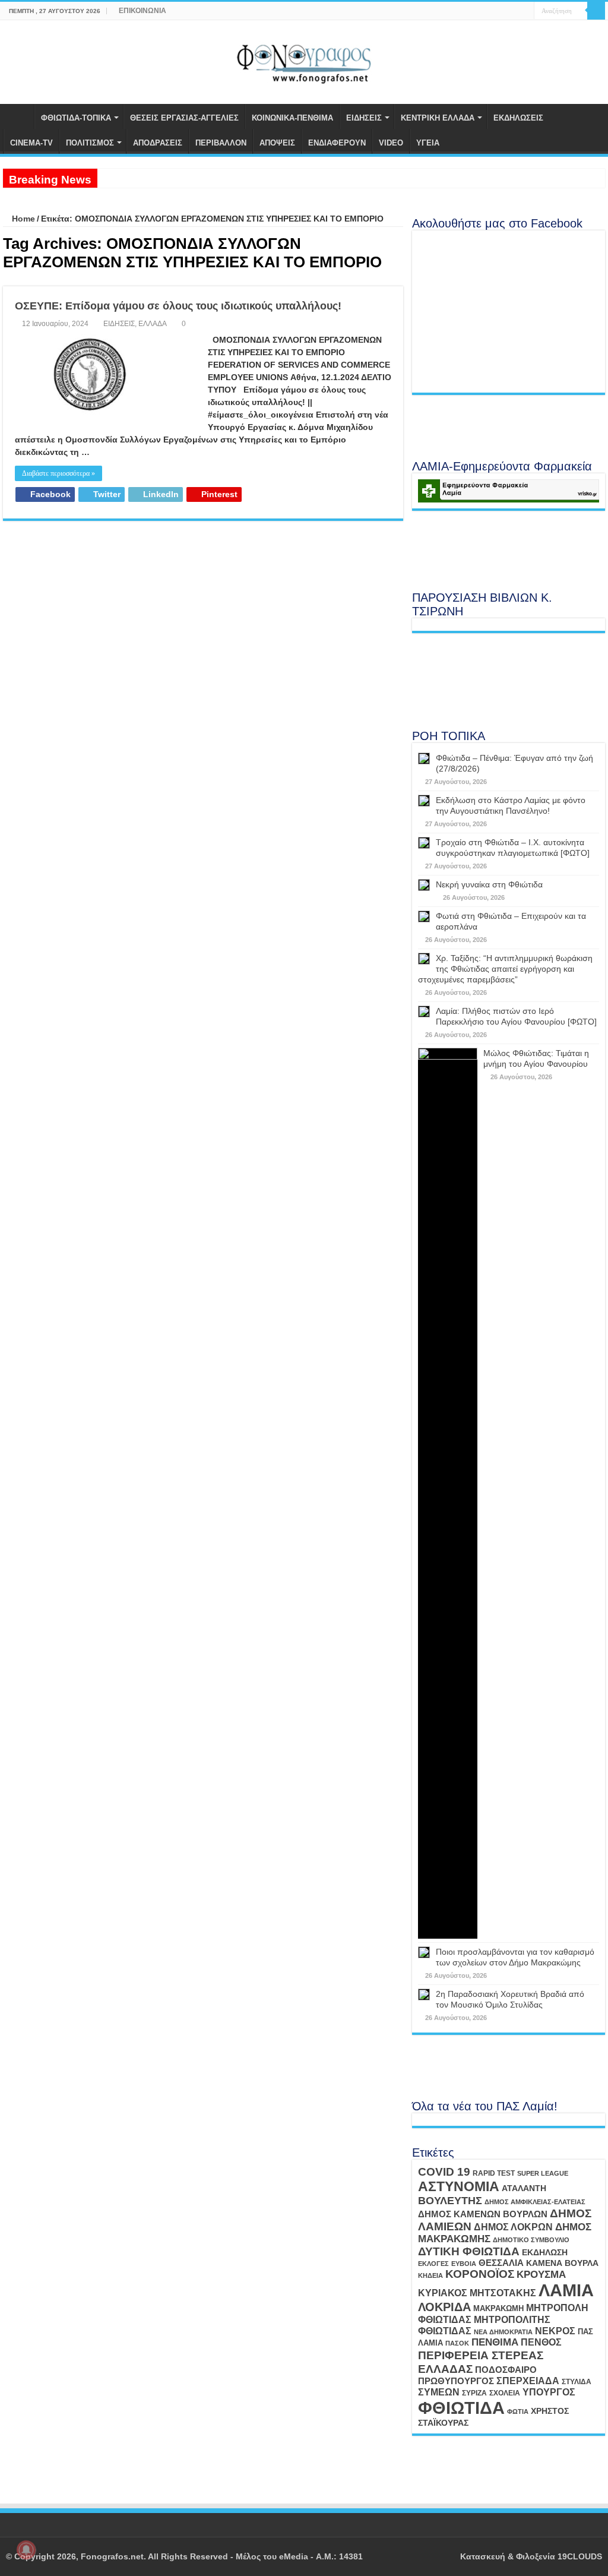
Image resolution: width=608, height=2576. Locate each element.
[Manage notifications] (26, 2550)
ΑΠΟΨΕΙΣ (277, 143)
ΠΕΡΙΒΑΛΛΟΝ (221, 143)
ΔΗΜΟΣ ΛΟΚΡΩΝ (513, 2227)
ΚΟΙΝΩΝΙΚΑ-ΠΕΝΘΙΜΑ (292, 118)
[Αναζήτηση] (596, 11)
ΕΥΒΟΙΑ (464, 2264)
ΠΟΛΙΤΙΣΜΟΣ (90, 143)
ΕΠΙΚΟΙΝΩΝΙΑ (142, 11)
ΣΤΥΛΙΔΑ (577, 2382)
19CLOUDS (580, 2556)
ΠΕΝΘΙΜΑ (495, 2342)
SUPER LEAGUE (543, 2173)
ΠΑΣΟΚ (457, 2343)
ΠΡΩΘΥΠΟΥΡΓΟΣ (456, 2381)
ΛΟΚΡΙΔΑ (444, 2307)
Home (22, 219)
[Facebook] (503, 11)
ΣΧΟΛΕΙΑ (505, 2393)
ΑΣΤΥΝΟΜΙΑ (459, 2186)
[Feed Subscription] (400, 280)
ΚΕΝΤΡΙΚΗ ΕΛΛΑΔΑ (438, 118)
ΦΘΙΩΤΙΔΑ (461, 2408)
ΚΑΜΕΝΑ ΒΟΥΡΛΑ (562, 2263)
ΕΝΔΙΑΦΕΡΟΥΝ (337, 143)
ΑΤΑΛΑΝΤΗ (524, 2188)
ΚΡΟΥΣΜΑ (541, 2275)
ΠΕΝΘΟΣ (541, 2342)
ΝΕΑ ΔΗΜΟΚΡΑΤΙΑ (503, 2332)
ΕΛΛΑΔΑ (153, 324)
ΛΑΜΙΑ (566, 2290)
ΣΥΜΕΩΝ (439, 2392)
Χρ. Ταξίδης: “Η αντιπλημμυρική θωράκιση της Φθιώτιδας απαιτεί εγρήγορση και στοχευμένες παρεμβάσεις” (505, 969)
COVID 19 (444, 2172)
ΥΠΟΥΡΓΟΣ (549, 2392)
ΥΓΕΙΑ (428, 143)
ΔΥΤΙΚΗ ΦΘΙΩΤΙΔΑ (469, 2251)
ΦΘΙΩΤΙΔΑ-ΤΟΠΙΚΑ (76, 118)
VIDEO (391, 143)
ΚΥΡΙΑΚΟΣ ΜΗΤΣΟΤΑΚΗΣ (477, 2293)
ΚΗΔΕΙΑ (430, 2275)
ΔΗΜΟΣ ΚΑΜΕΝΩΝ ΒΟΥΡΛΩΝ (483, 2214)
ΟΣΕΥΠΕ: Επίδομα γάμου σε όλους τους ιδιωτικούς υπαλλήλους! (178, 306)
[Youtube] (514, 11)
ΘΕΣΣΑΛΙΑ (501, 2263)
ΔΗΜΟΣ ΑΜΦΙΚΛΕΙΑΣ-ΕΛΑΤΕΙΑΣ (535, 2202)
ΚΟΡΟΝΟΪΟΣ (480, 2274)
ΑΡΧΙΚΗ (18, 116)
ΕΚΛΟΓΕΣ (433, 2264)
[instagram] (525, 11)
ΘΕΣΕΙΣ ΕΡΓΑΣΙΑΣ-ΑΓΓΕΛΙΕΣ (184, 118)
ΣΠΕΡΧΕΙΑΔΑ (528, 2381)
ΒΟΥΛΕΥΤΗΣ (450, 2201)
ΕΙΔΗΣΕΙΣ (364, 118)
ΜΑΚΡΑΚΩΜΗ (498, 2308)
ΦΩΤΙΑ (518, 2411)
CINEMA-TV (31, 143)
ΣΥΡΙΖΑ (474, 2393)
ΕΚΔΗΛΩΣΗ (545, 2252)
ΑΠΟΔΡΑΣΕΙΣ (158, 143)
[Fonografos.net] (304, 60)
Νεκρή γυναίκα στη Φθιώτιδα (489, 884)
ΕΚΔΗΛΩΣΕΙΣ (518, 118)
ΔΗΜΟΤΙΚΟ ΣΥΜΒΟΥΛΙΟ (531, 2240)
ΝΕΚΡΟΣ (555, 2331)
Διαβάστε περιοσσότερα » (58, 473)
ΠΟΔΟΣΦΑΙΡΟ (506, 2370)
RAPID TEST (494, 2173)
